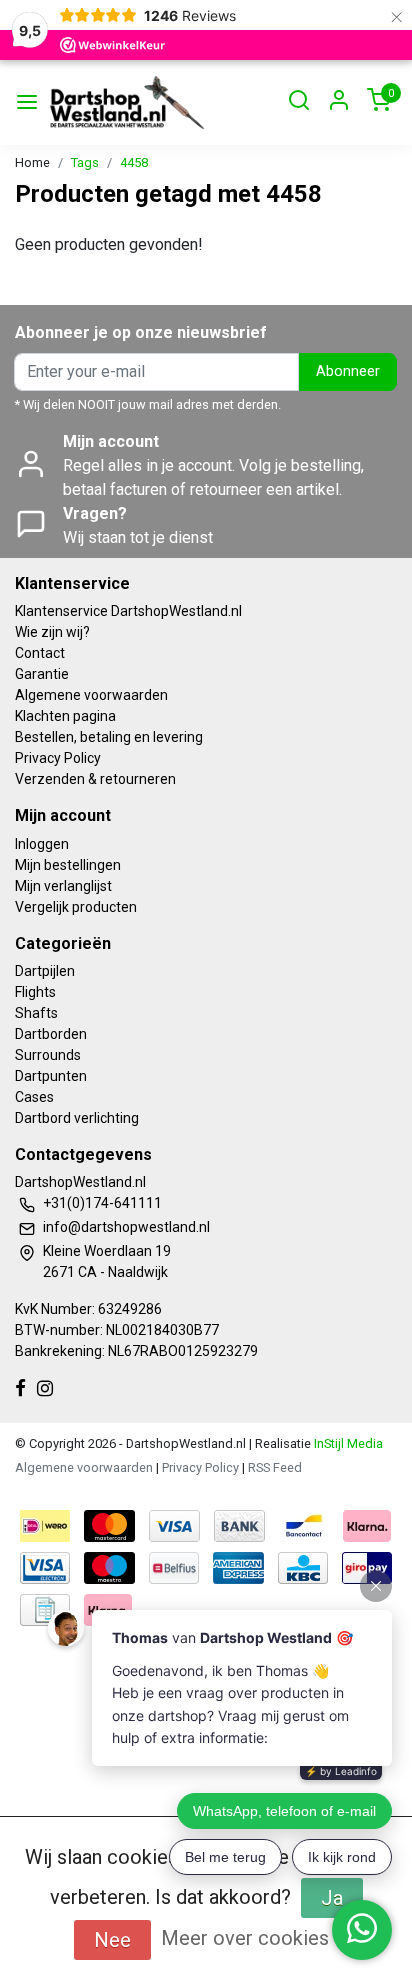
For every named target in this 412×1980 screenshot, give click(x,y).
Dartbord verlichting (77, 1118)
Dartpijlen (45, 971)
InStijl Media (347, 1443)
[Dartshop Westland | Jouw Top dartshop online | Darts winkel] (126, 102)
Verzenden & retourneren (95, 779)
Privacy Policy (58, 758)
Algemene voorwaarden (91, 695)
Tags (85, 162)
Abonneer (348, 371)
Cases (34, 1097)
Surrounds (48, 1055)
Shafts (36, 1013)
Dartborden (51, 1034)
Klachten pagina (65, 716)
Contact (40, 653)
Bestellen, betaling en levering (109, 737)
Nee (112, 1940)
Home (32, 162)
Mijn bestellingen (68, 865)
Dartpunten (51, 1076)
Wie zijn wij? (52, 632)
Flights (35, 992)
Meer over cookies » (252, 1938)
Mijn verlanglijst (63, 886)
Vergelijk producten (76, 907)
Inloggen (42, 844)
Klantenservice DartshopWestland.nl (128, 611)
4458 (134, 162)
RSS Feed (275, 1467)
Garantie (42, 674)
